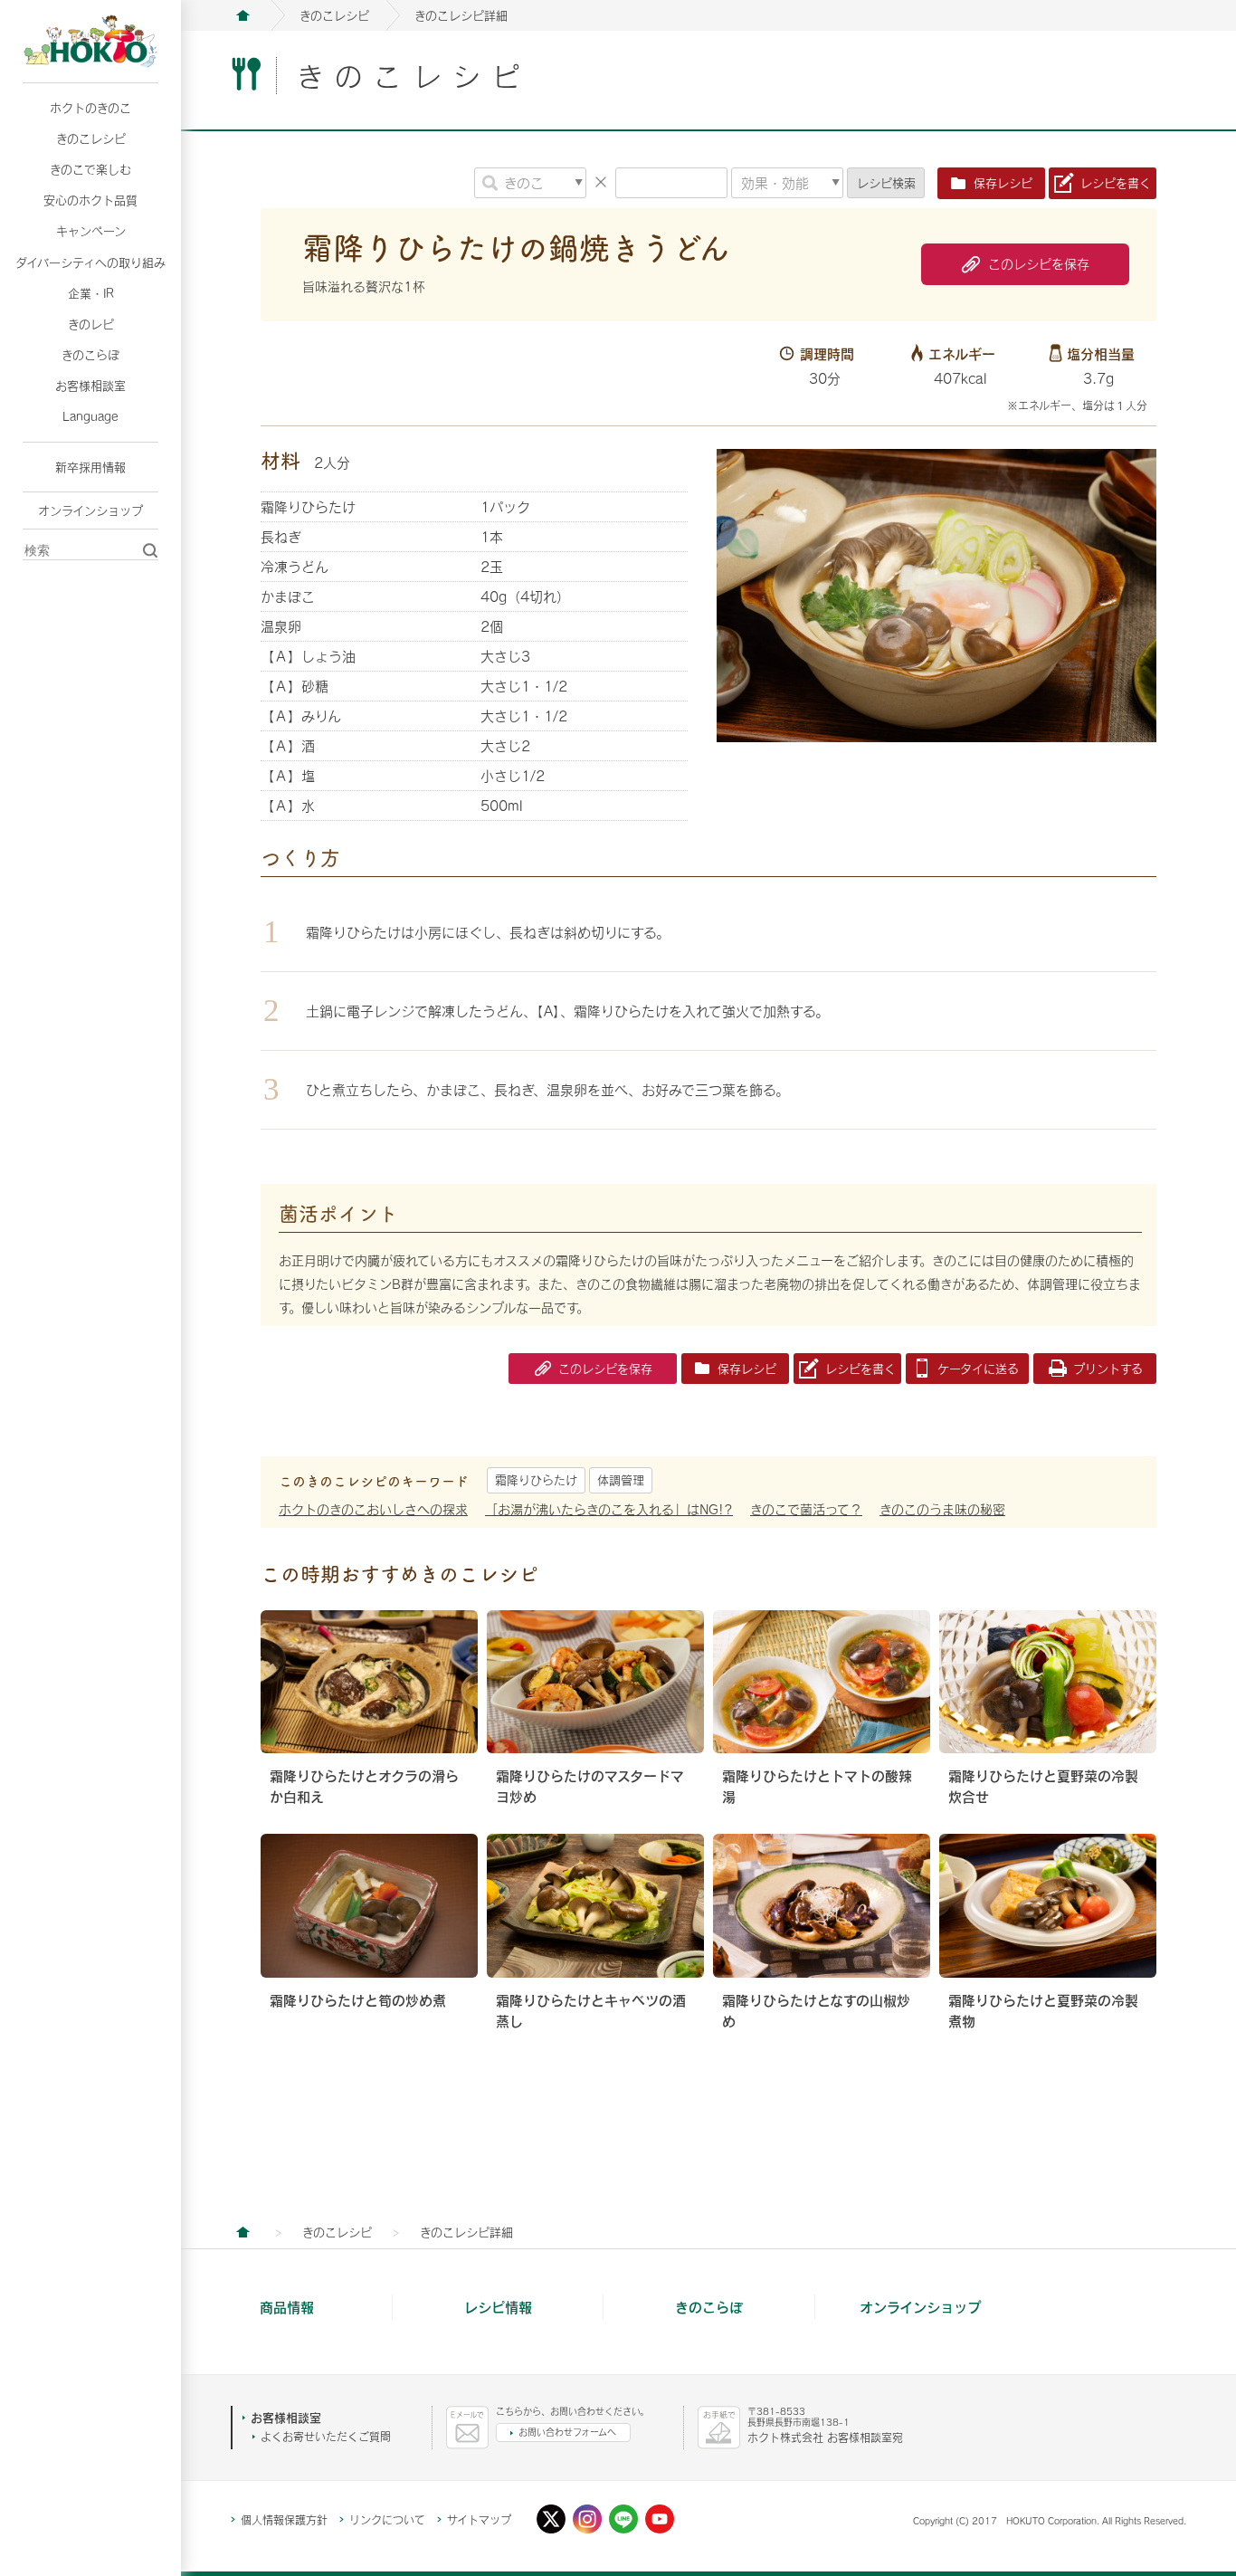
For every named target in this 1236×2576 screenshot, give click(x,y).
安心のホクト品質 (90, 200)
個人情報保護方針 (284, 2520)
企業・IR (91, 293)
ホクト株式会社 (242, 15)
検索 (886, 183)
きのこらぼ (90, 355)
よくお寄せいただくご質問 (326, 2437)
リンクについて (387, 2520)
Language (90, 416)
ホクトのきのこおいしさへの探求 (373, 1509)
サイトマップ (479, 2520)
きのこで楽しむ (90, 169)
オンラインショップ (90, 510)
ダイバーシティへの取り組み (90, 262)
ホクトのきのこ (90, 108)
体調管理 (621, 1480)
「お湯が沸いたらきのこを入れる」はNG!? (609, 1509)
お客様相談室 (90, 386)
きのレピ (91, 324)
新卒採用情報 (90, 467)
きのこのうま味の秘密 (942, 1509)
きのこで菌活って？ (806, 1509)
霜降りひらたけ (536, 1480)
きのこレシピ (91, 138)
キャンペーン (91, 231)
